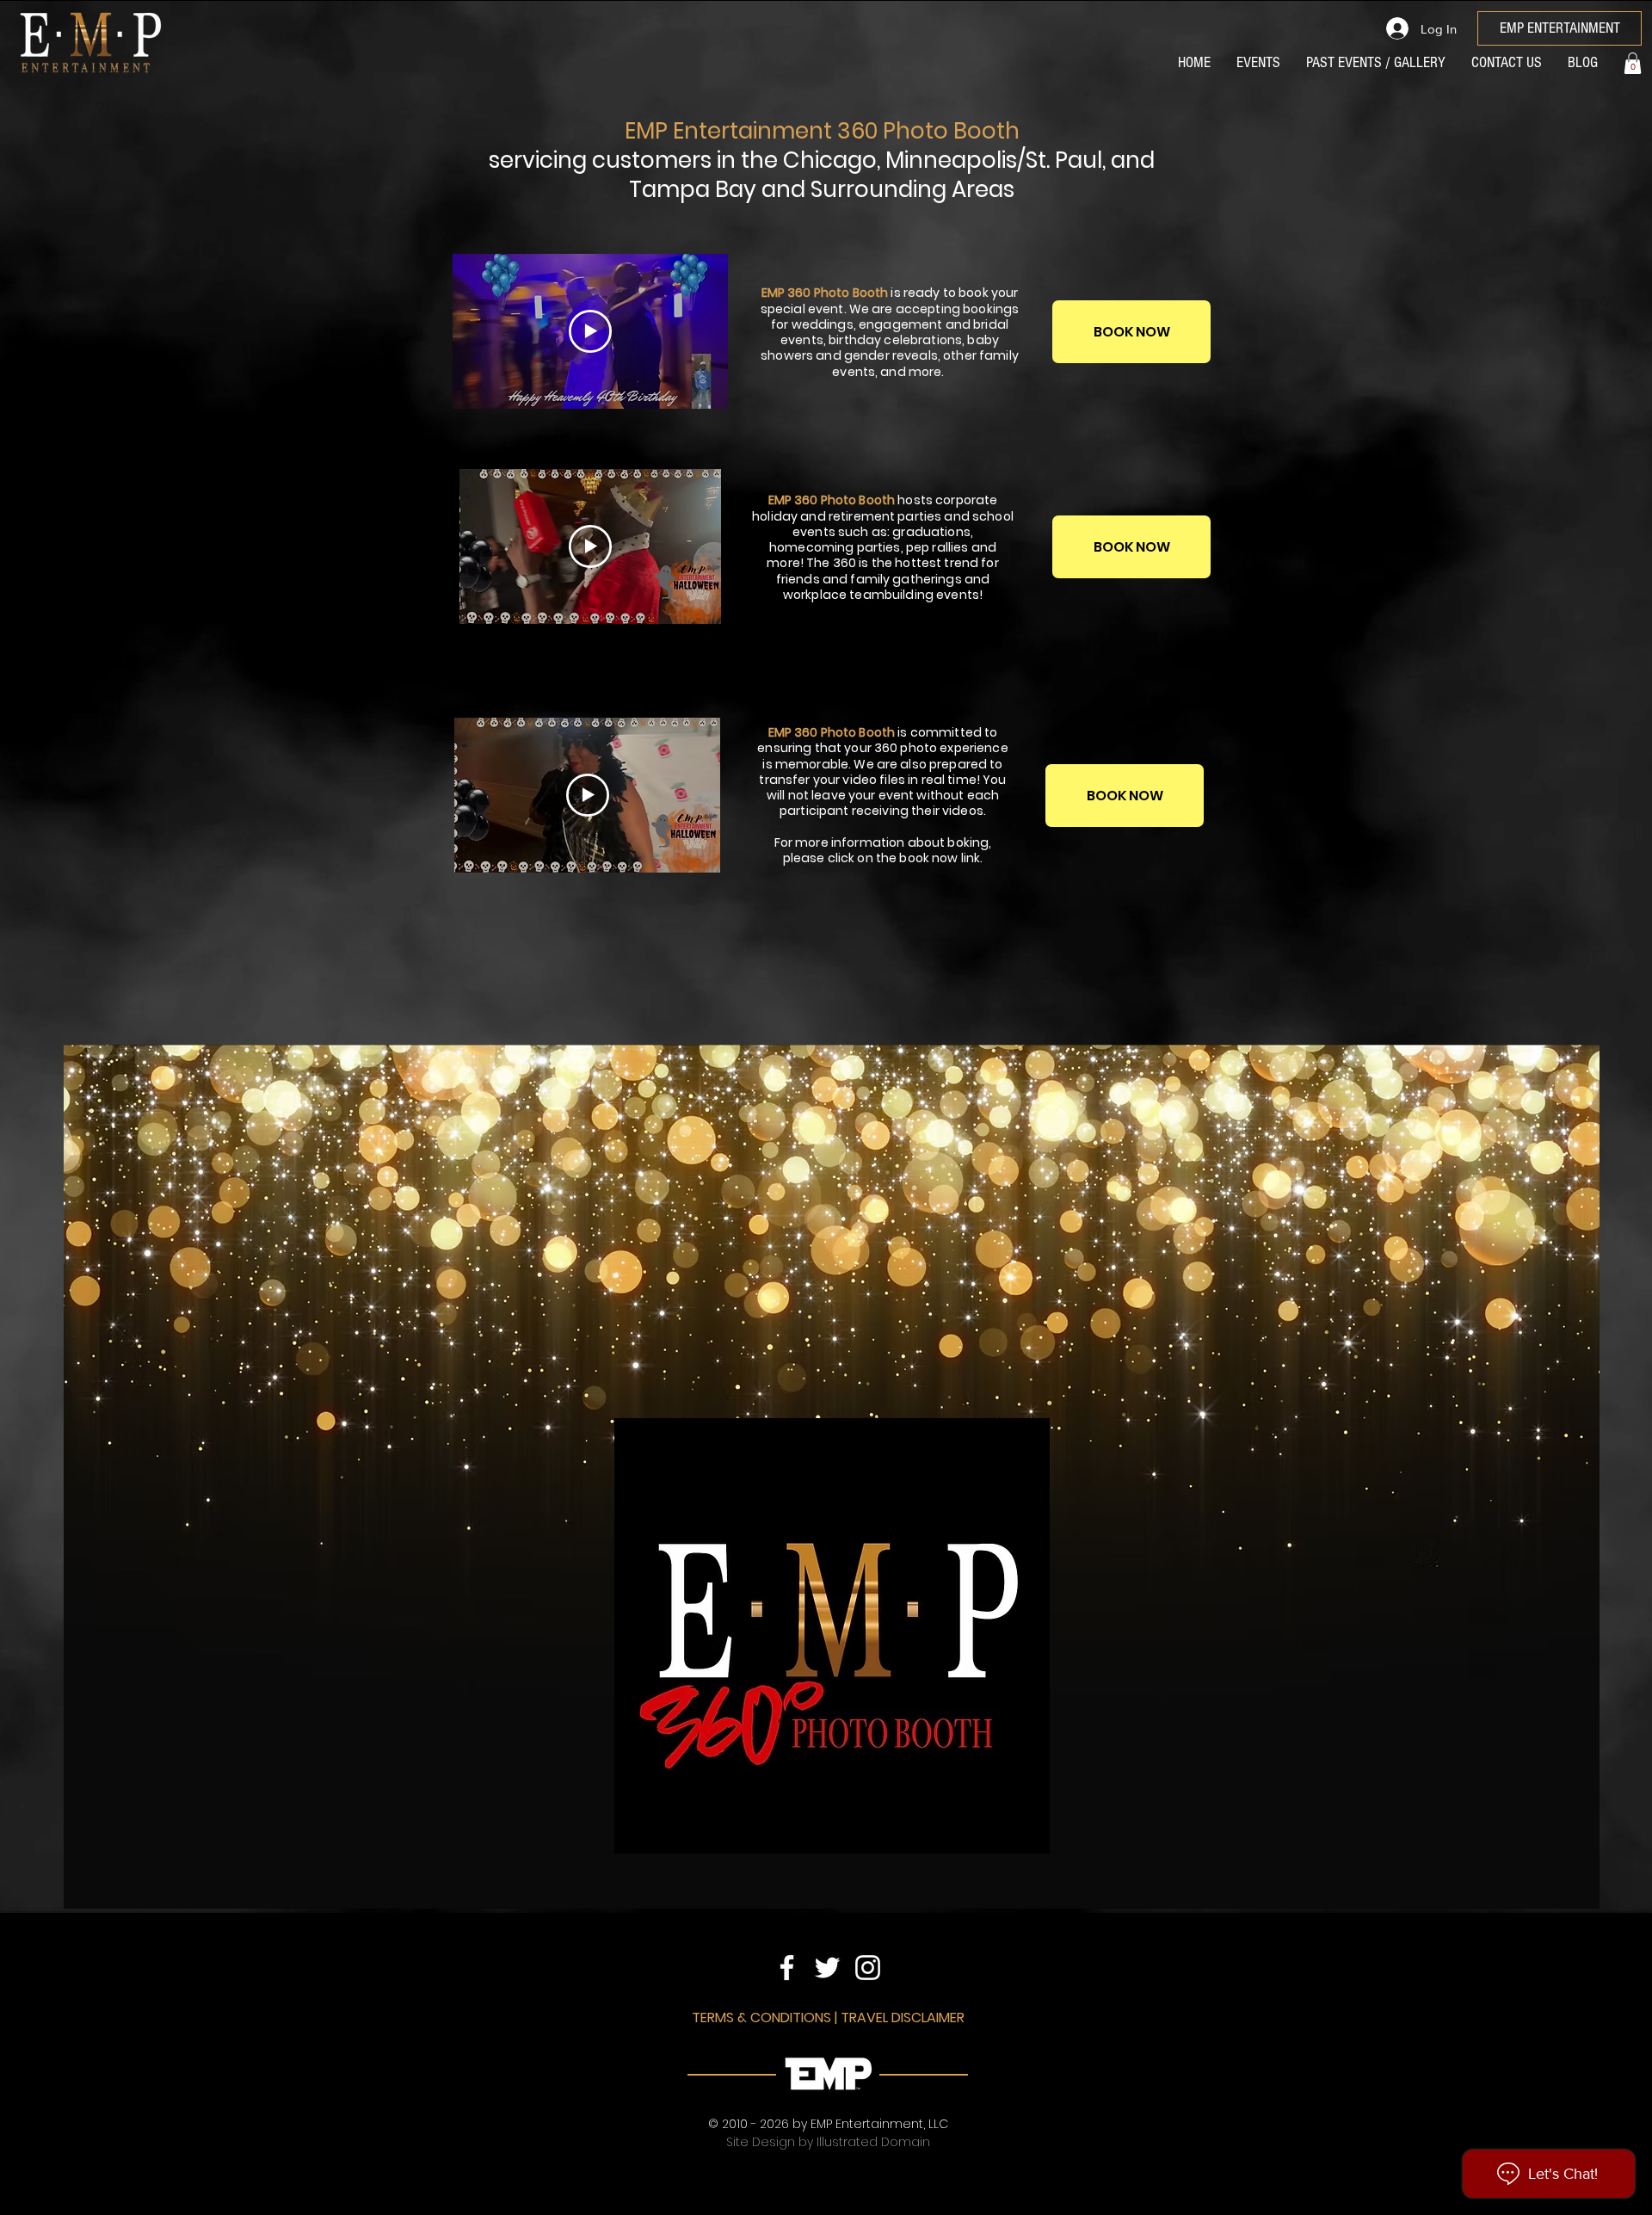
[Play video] (590, 331)
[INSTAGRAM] (868, 1968)
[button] (1633, 63)
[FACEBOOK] (787, 1968)
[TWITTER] (827, 1968)
